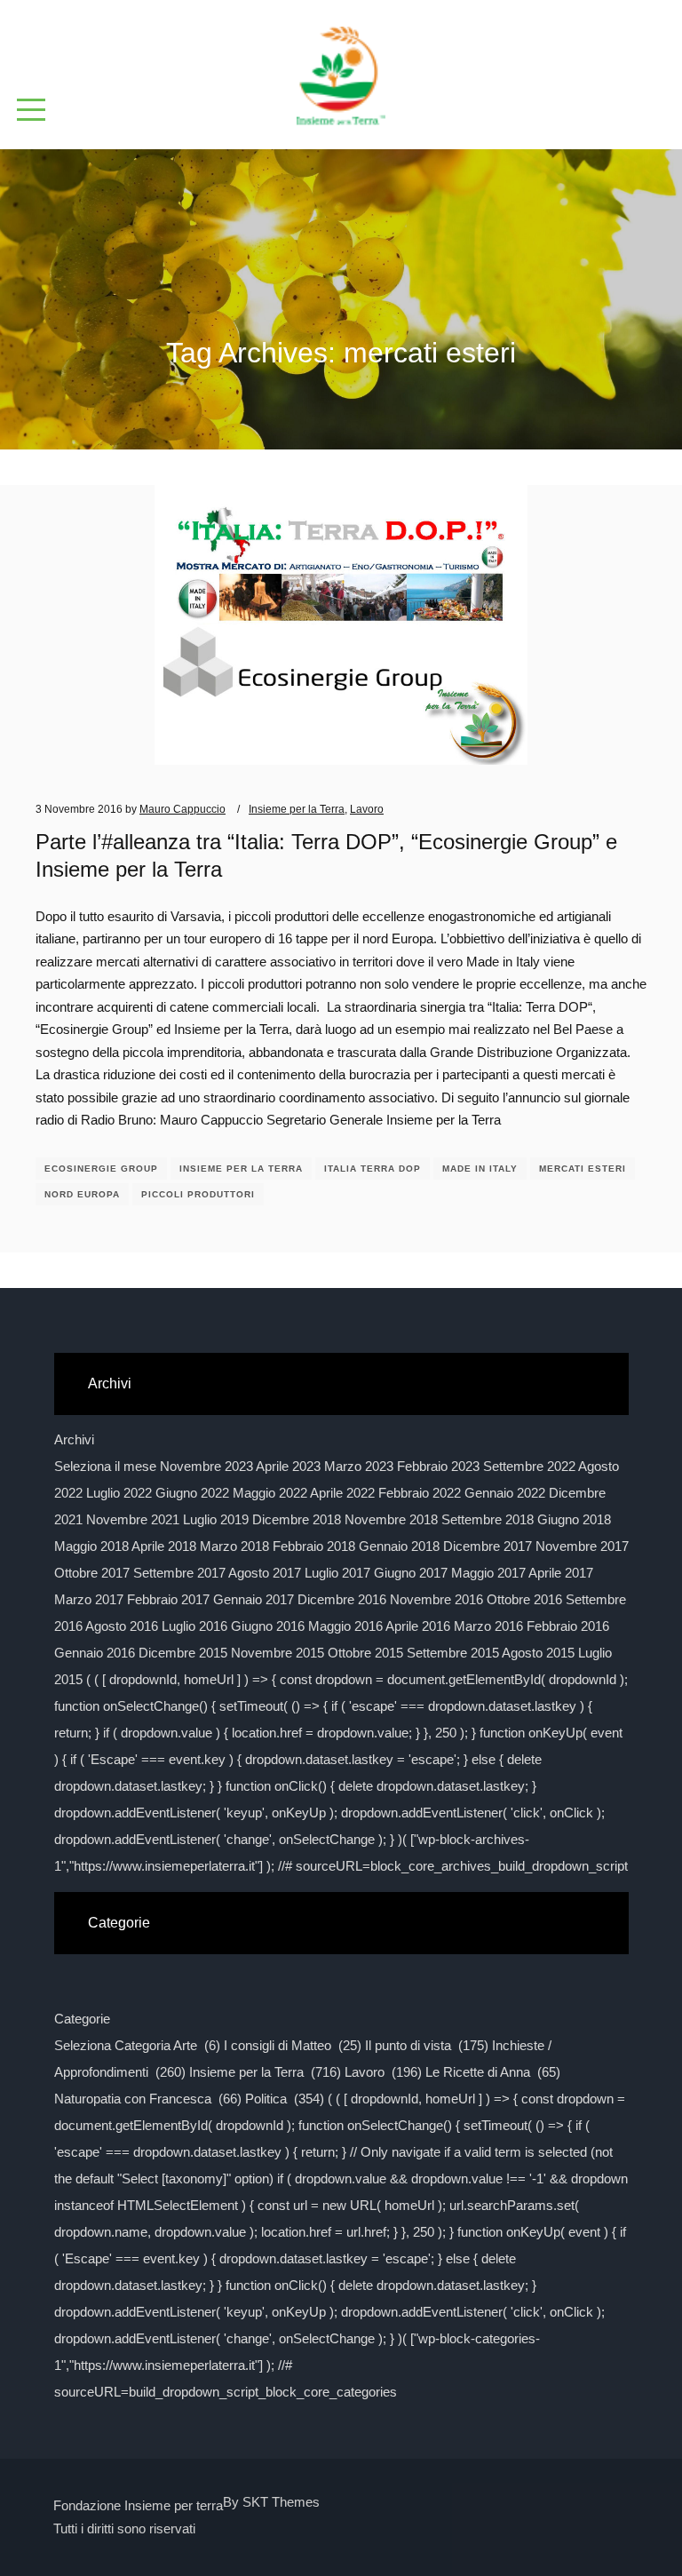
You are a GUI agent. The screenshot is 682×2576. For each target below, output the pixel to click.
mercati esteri (583, 1169)
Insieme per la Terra (297, 809)
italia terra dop (373, 1169)
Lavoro (367, 809)
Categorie (82, 2019)
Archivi (74, 1439)
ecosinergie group (101, 1169)
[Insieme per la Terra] (341, 68)
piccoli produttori (198, 1194)
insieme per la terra (241, 1169)
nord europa (82, 1194)
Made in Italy (480, 1169)
